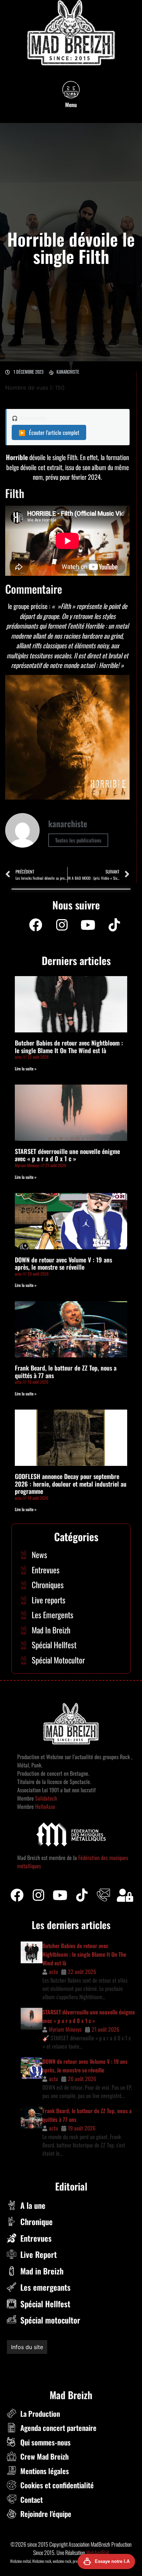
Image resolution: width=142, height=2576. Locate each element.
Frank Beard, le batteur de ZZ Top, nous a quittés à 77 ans (66, 1372)
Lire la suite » (26, 1068)
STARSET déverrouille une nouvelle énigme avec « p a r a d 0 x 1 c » (67, 1155)
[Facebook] (35, 925)
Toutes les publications (78, 840)
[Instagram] (62, 925)
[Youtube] (88, 925)
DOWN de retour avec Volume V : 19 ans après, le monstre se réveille (63, 1263)
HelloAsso (44, 1806)
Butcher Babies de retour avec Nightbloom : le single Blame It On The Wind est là (69, 1047)
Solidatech (46, 1798)
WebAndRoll (98, 2553)
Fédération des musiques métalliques (53, 2362)
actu (53, 1972)
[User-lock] (125, 1895)
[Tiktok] (82, 1895)
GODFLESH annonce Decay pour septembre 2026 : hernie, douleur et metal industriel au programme (71, 1484)
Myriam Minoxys (65, 2029)
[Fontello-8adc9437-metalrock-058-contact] (103, 1895)
